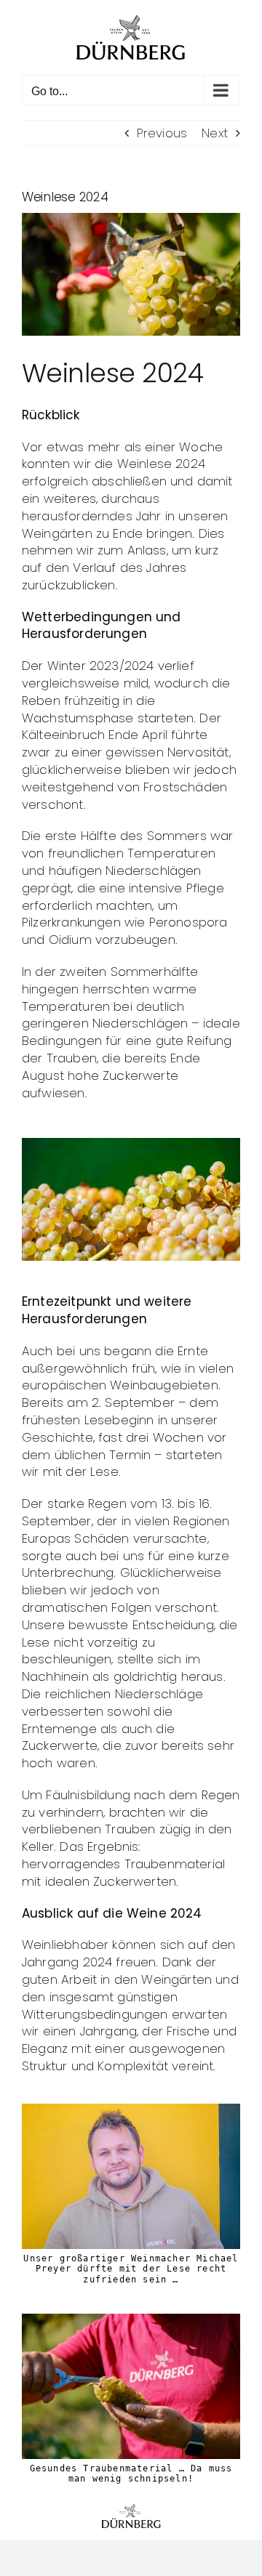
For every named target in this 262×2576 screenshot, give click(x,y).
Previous (162, 133)
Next (215, 133)
